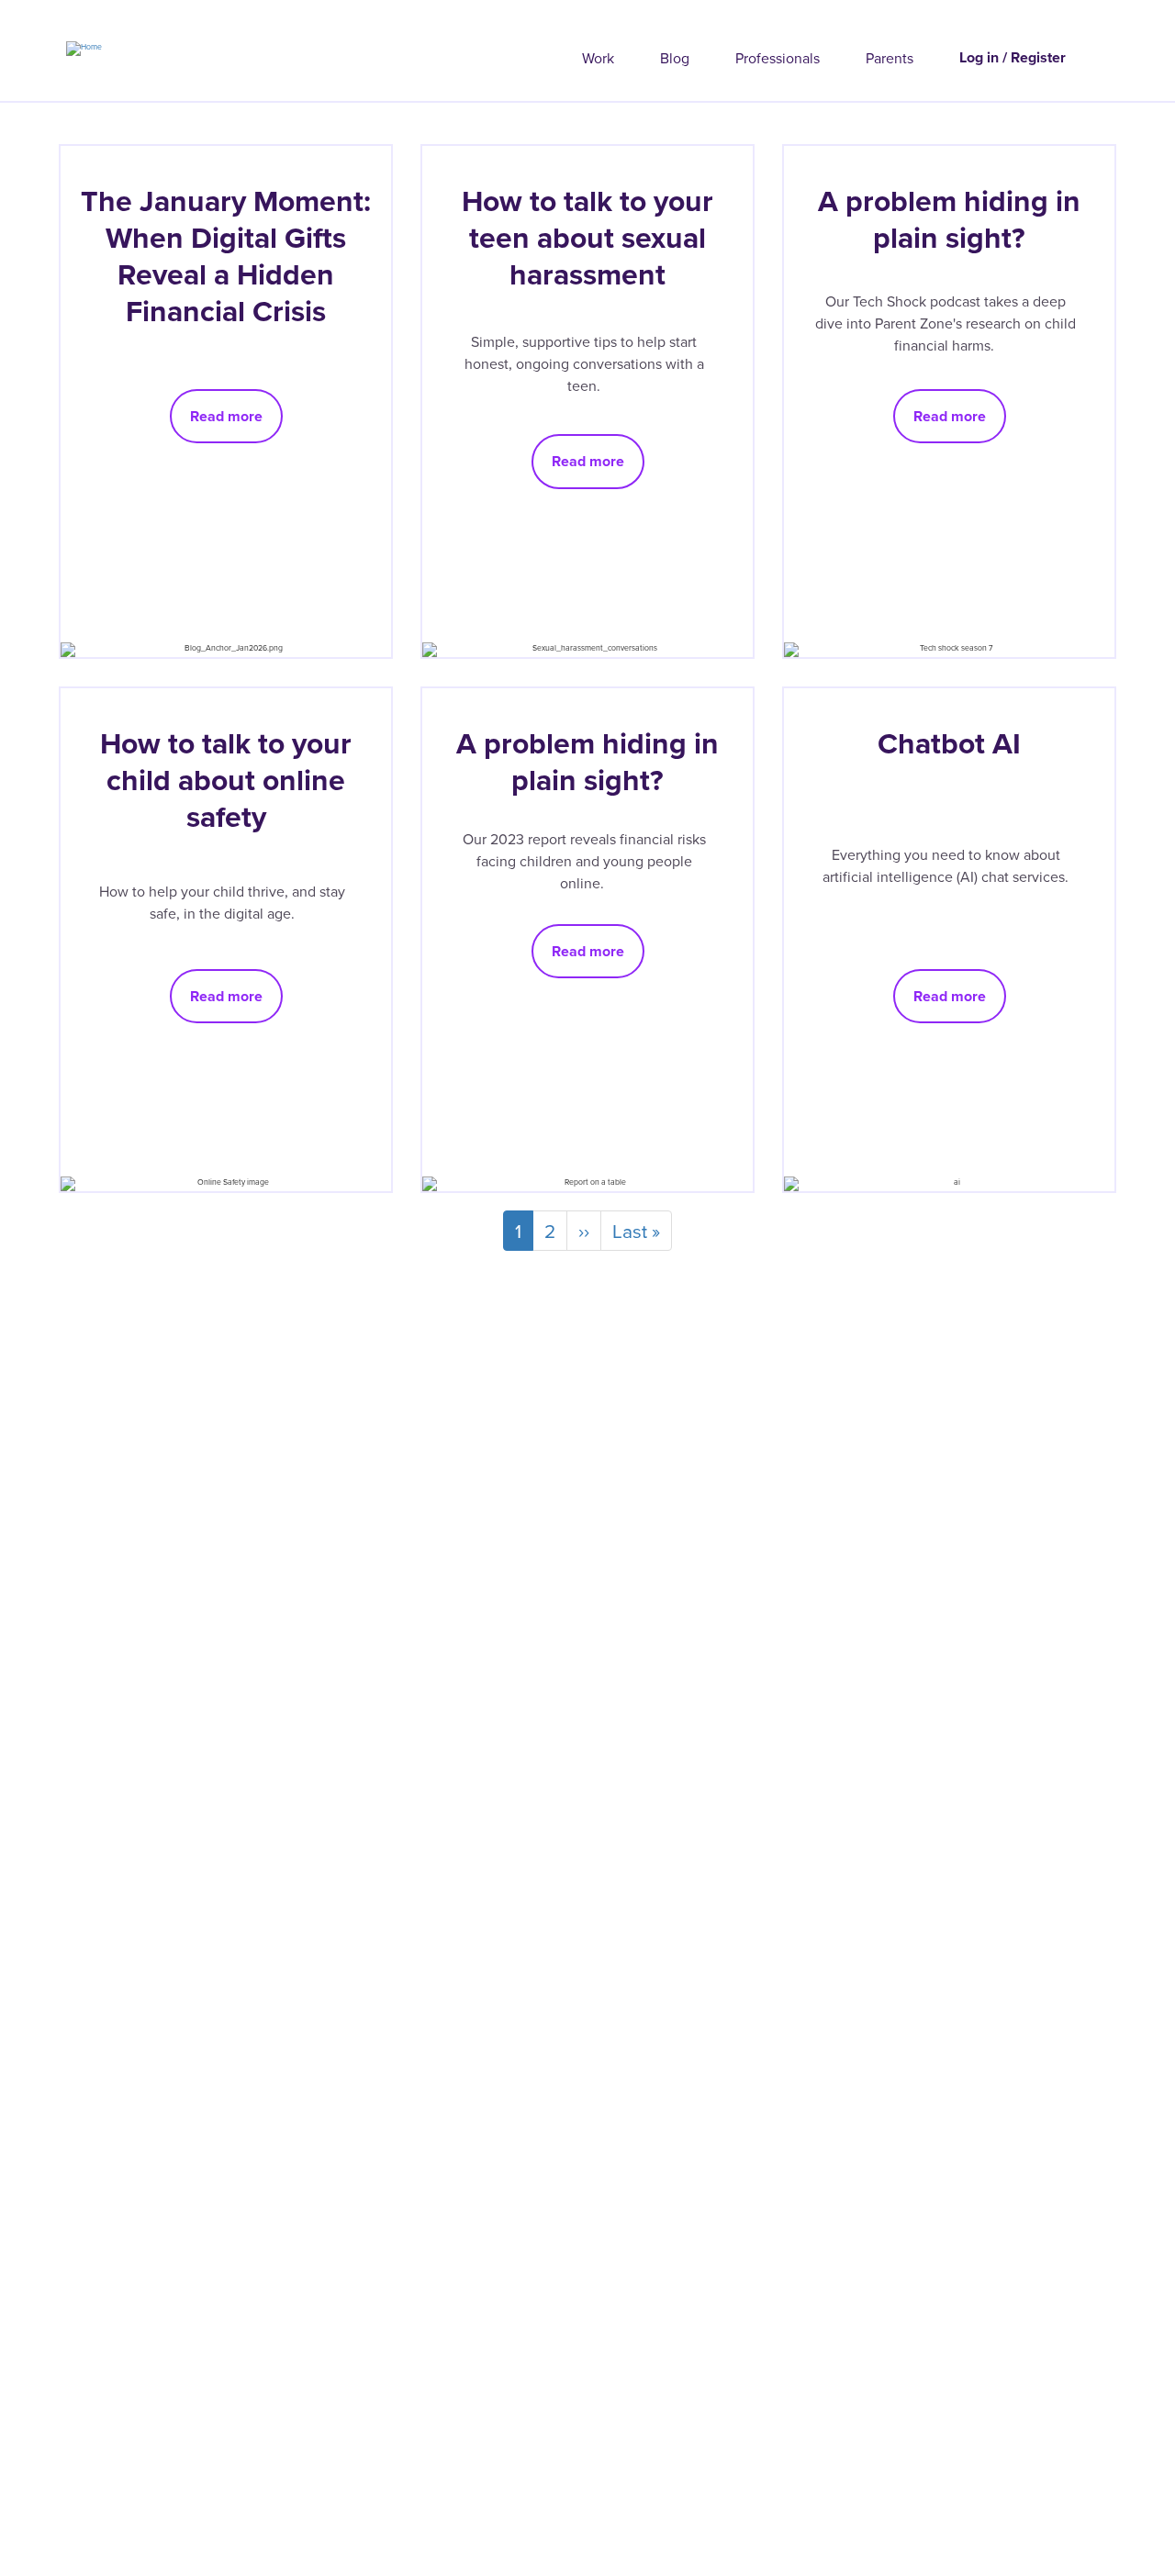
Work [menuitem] (598, 58)
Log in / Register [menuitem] (1013, 57)
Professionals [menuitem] (778, 58)
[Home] (51, 43)
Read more (226, 416)
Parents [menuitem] (890, 58)
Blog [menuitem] (675, 58)
